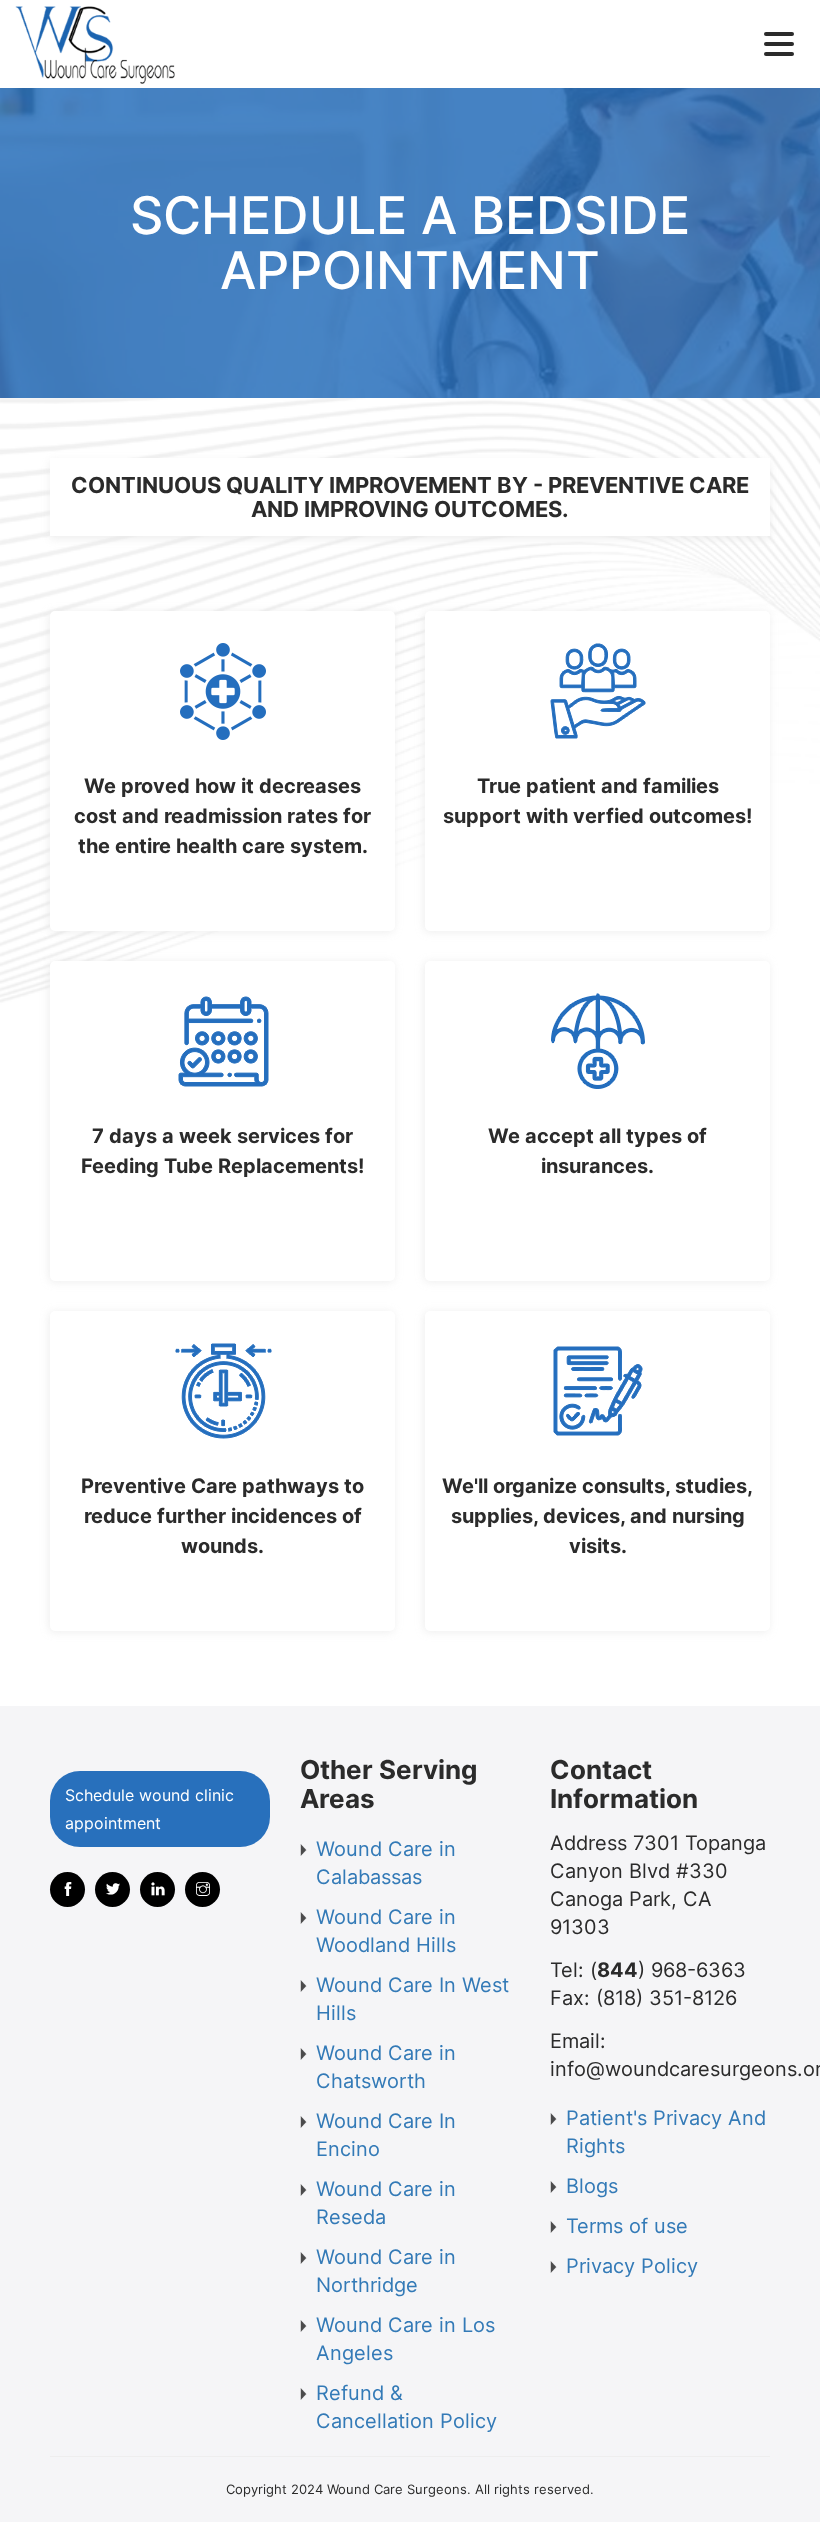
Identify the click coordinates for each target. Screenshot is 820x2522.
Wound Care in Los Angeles (405, 2339)
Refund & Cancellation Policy (406, 2407)
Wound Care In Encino (386, 2135)
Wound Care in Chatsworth (386, 2067)
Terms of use (627, 2226)
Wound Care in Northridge (386, 2271)
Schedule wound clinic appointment (149, 1809)
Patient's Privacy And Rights (666, 2132)
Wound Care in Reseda (386, 2203)
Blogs (592, 2186)
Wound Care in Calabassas (386, 1863)
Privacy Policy (632, 2266)
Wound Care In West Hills (412, 1999)
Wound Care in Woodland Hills (386, 1931)
